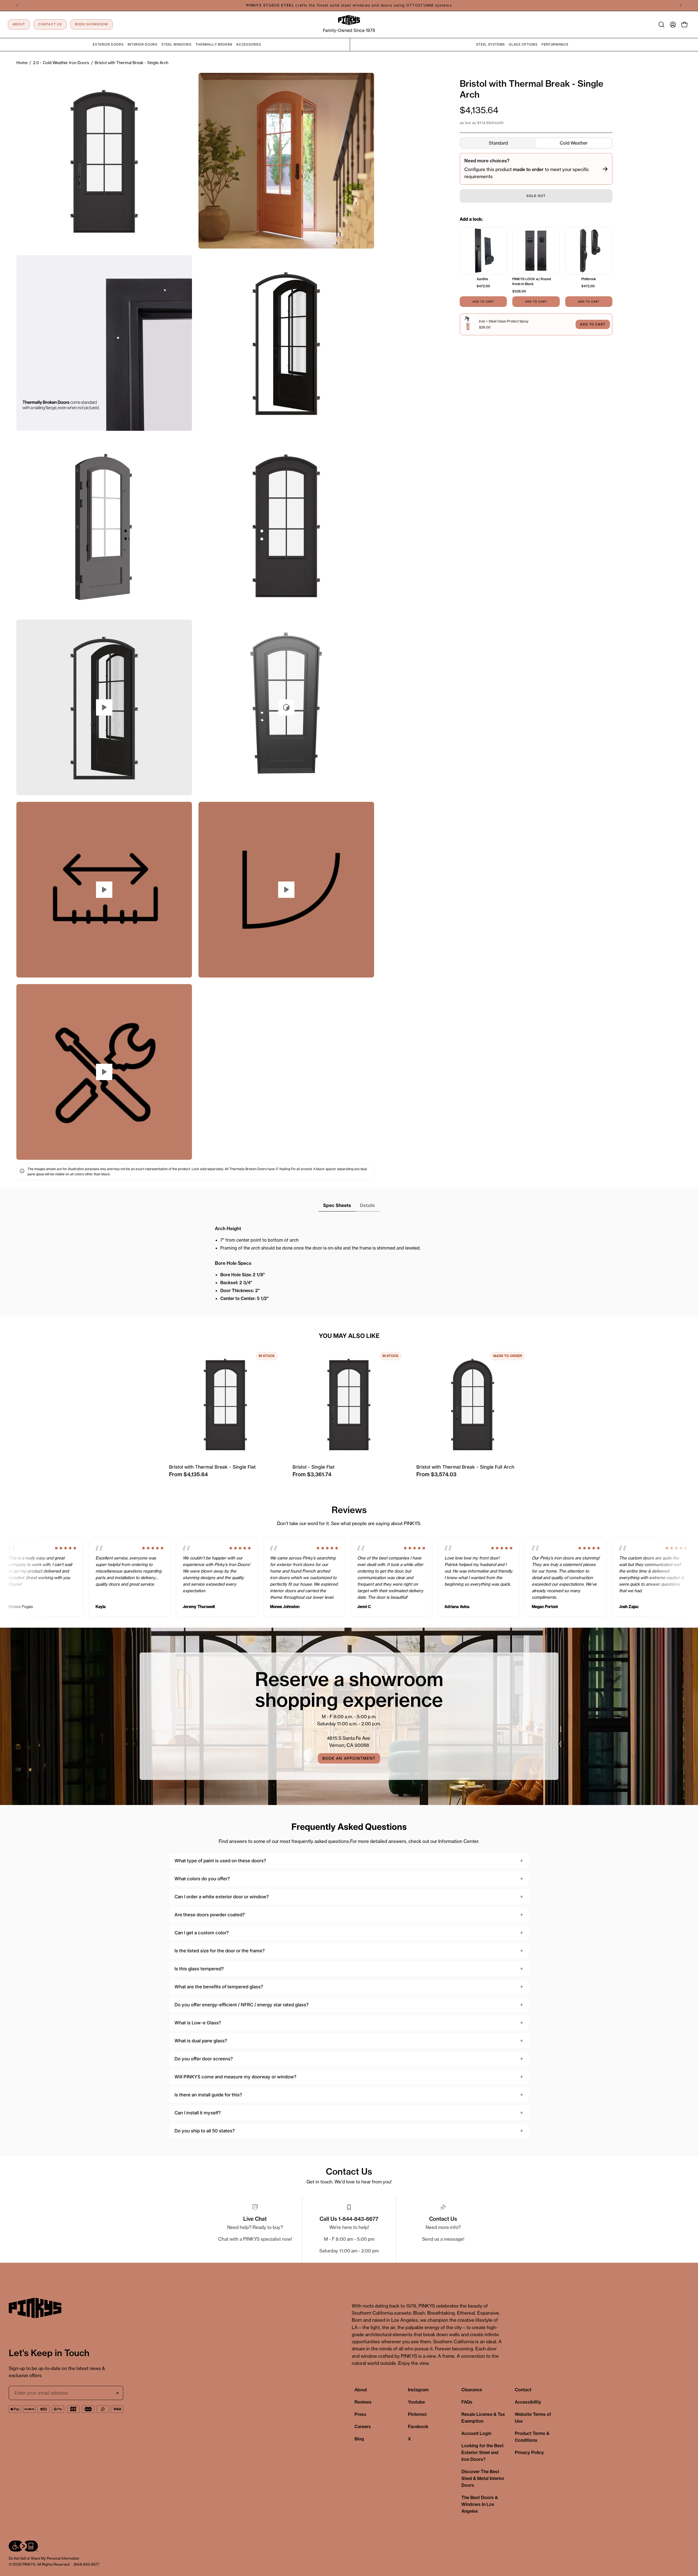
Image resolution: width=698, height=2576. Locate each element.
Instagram (418, 2390)
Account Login (476, 2433)
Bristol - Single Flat (314, 1467)
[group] (349, 5)
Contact (523, 2390)
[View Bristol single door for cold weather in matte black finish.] (286, 707)
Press (360, 2414)
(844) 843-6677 (86, 2564)
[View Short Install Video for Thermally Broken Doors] (104, 1072)
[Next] (681, 5)
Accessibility (528, 2402)
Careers (363, 2426)
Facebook (418, 2426)
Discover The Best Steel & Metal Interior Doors (483, 2478)
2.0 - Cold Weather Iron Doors (61, 63)
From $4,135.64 (188, 1474)
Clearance (472, 2390)
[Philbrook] (589, 251)
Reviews (363, 2402)
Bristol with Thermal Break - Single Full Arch (465, 1467)
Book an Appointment (349, 1758)
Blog (359, 2439)
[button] (661, 25)
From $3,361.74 (312, 1474)
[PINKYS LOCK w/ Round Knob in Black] (536, 251)
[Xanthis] (483, 251)
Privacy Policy (529, 2452)
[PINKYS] (349, 20)
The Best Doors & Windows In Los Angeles (480, 2504)
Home (22, 63)
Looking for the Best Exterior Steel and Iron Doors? (482, 2452)
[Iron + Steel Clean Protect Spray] (468, 324)
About (361, 2390)
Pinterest (417, 2414)
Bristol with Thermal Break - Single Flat (212, 1467)
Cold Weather (574, 143)
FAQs (467, 2402)
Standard (498, 143)
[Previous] (17, 5)
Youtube (416, 2402)
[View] (104, 890)
